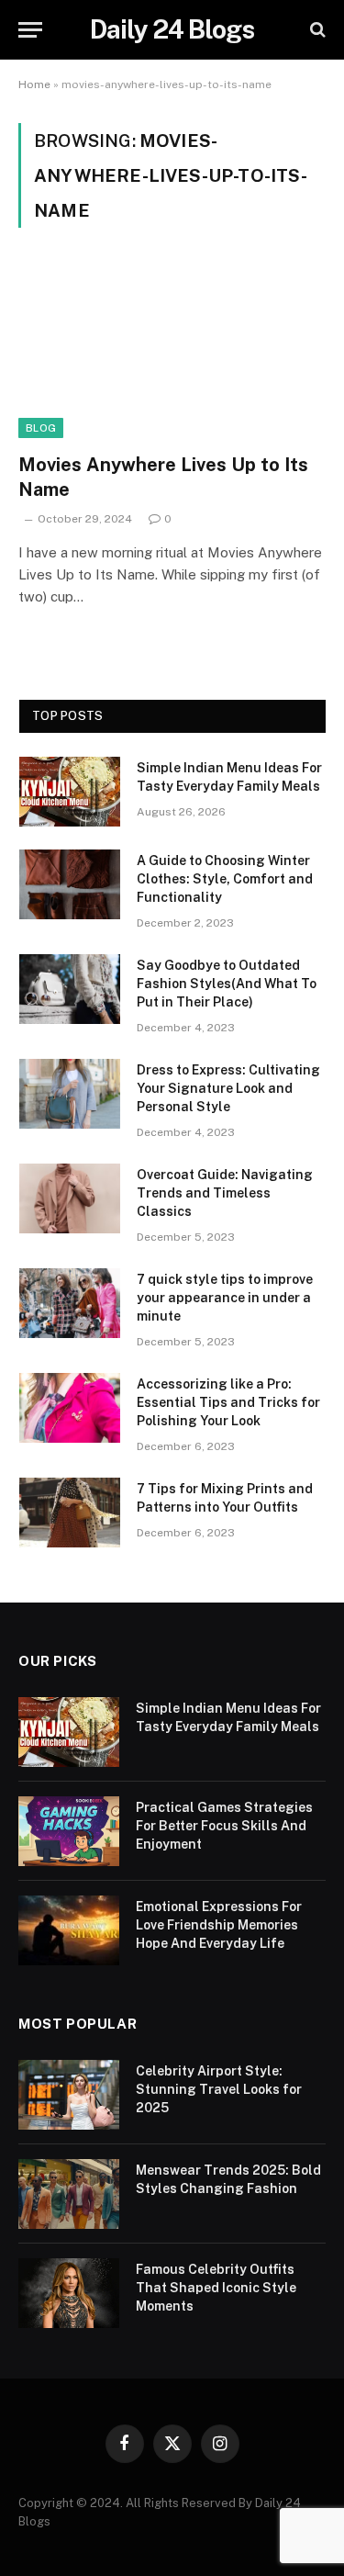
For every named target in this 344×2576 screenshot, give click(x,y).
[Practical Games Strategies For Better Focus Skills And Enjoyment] (69, 1831)
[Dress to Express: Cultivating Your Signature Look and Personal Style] (70, 1094)
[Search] (316, 30)
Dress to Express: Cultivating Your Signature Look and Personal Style (228, 1088)
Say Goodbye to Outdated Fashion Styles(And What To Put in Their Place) (227, 984)
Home (34, 84)
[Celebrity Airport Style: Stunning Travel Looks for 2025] (69, 2095)
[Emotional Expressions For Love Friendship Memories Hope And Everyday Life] (69, 1930)
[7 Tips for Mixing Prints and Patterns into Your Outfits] (70, 1513)
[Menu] (30, 30)
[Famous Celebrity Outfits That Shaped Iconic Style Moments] (69, 2293)
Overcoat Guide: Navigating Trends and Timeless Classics (225, 1193)
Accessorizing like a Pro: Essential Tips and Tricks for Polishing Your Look (228, 1402)
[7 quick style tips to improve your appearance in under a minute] (70, 1303)
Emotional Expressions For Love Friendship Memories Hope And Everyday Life (219, 1925)
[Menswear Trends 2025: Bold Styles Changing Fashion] (69, 2194)
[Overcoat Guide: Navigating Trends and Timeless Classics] (70, 1198)
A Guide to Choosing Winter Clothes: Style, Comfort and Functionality (225, 879)
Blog (41, 428)
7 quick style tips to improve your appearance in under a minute (225, 1298)
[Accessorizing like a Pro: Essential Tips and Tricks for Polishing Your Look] (70, 1408)
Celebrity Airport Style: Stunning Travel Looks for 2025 (219, 2089)
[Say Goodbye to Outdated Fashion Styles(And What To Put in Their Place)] (70, 989)
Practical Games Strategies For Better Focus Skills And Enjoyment (224, 1826)
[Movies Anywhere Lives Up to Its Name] (172, 351)
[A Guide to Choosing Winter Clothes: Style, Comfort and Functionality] (70, 884)
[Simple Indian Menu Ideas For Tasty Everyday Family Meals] (70, 792)
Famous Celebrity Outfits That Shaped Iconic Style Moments (216, 2288)
